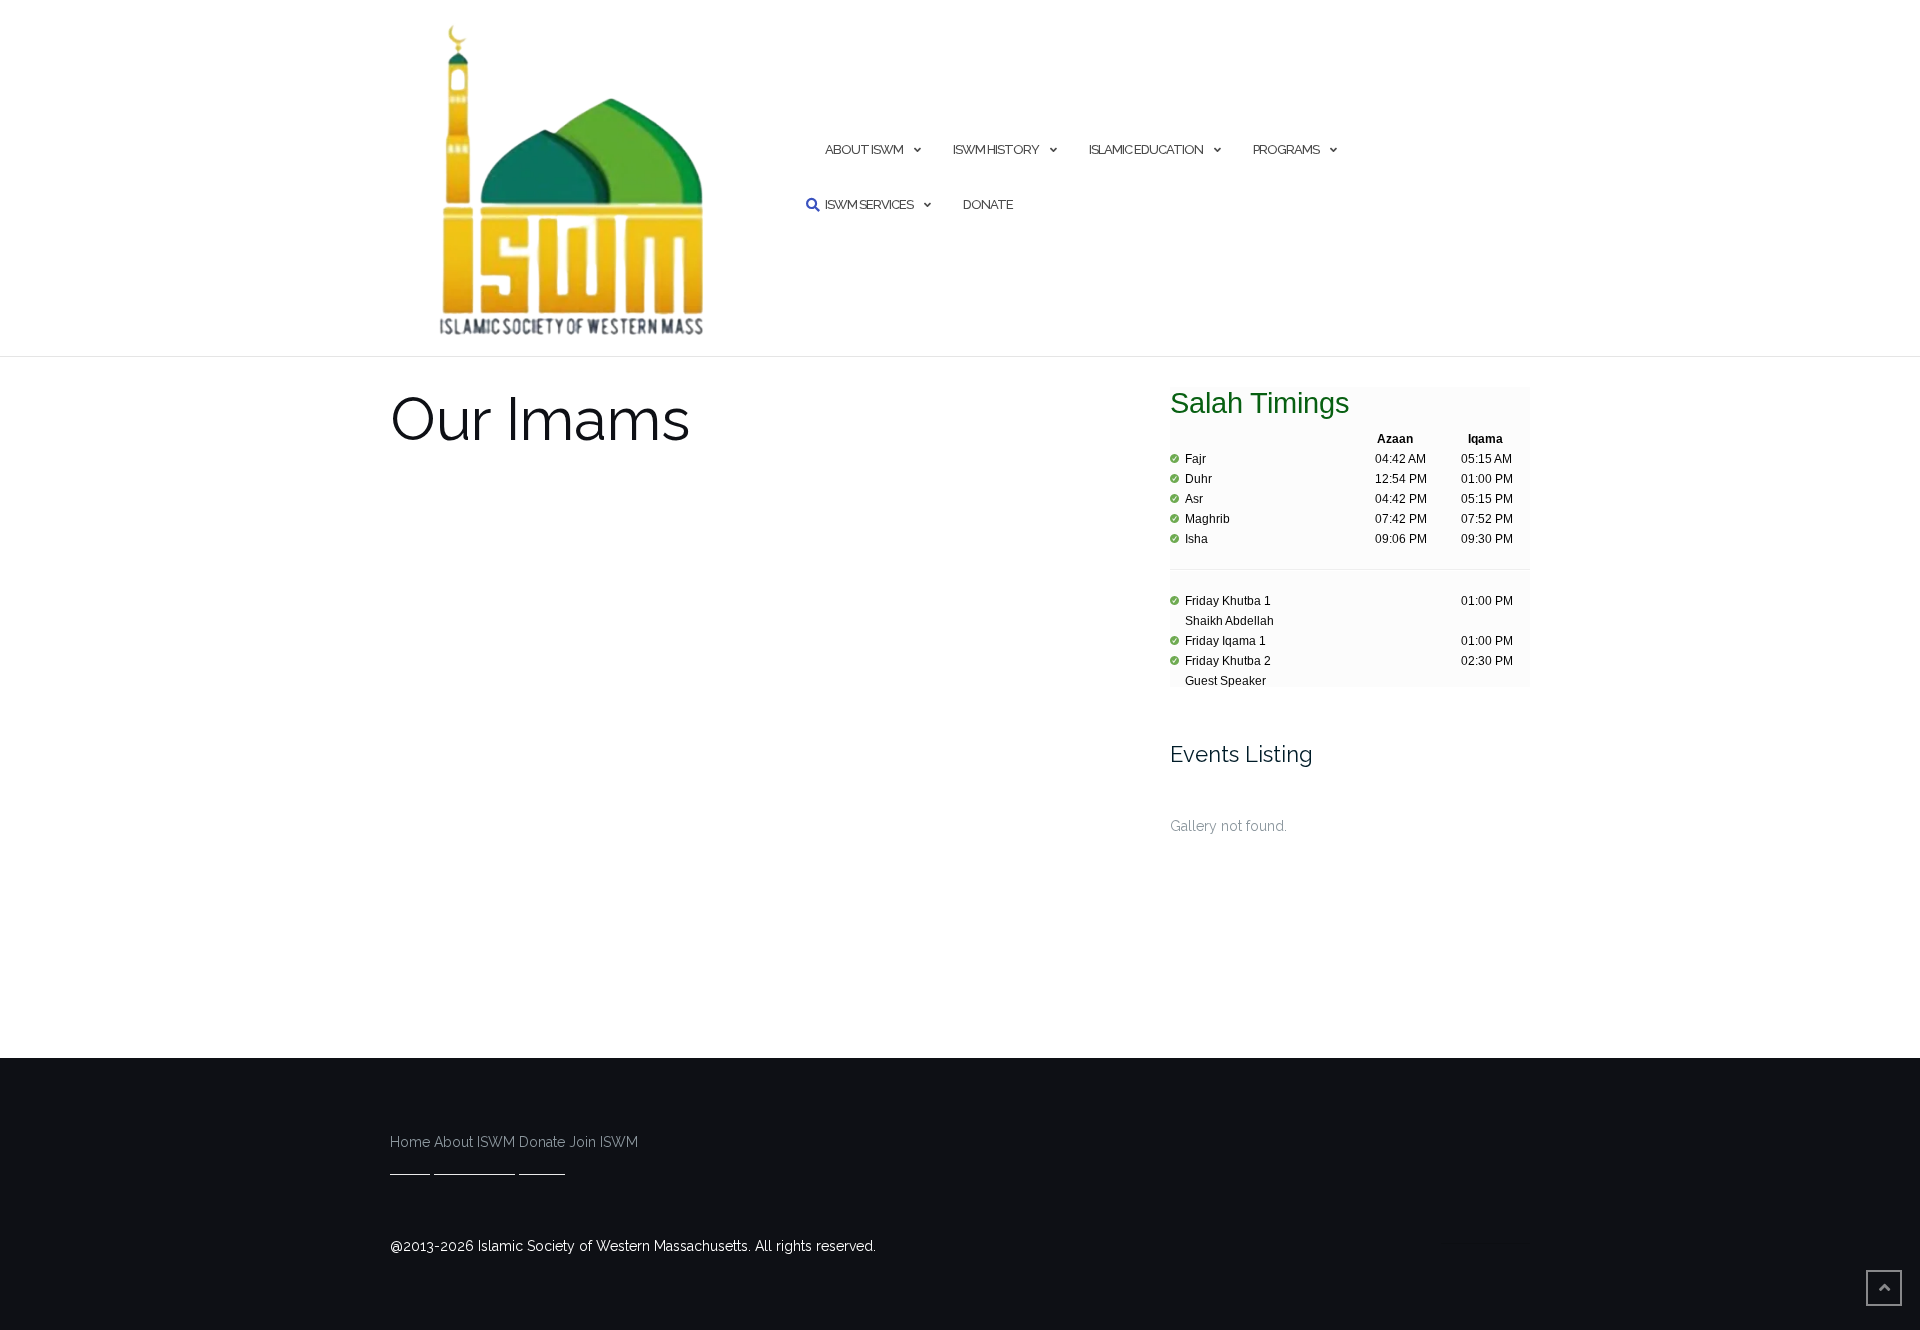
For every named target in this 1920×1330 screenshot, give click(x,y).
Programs (1286, 149)
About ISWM (864, 149)
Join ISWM (603, 1142)
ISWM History (996, 149)
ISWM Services (869, 204)
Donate (988, 204)
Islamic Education (1146, 149)
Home (410, 1142)
